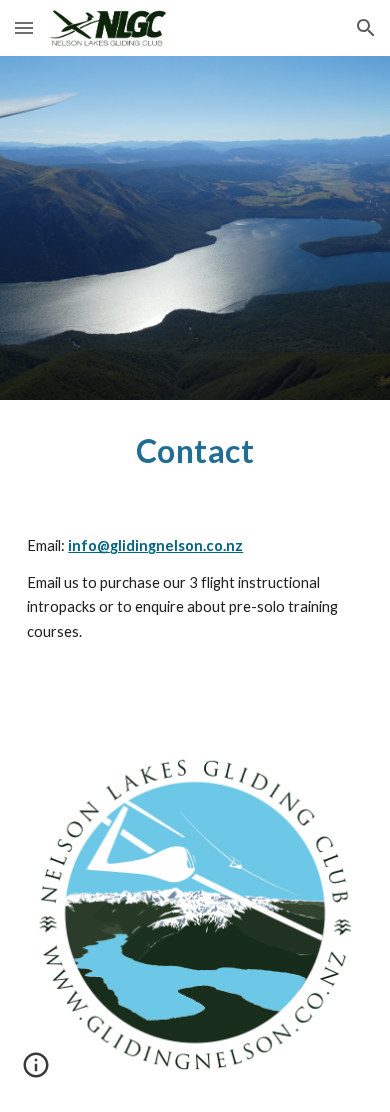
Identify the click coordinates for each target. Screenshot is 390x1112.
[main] (195, 451)
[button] (24, 27)
